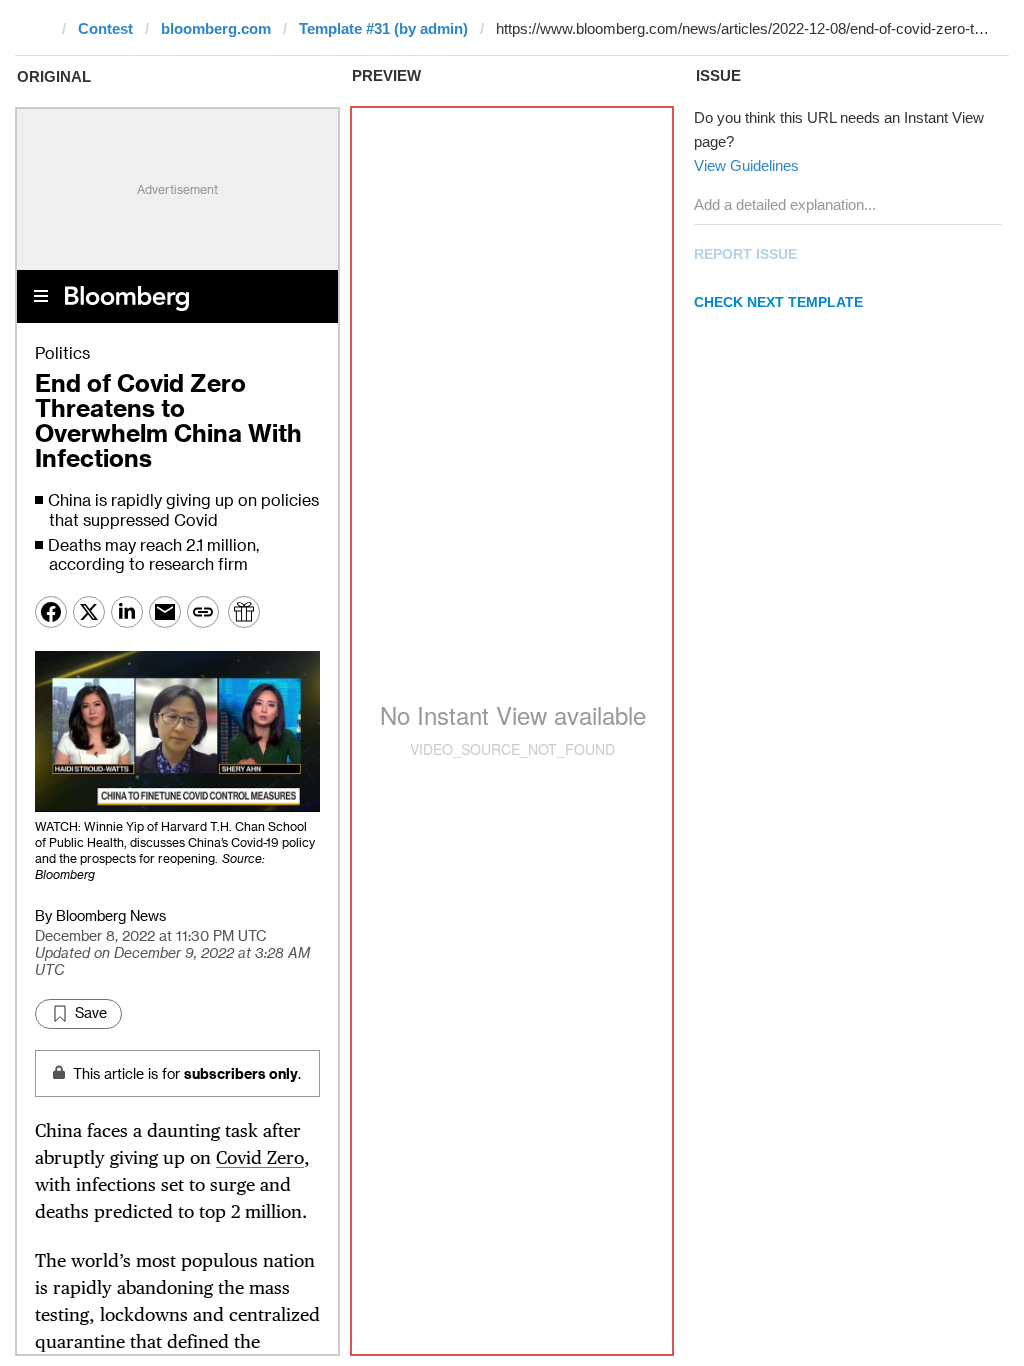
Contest (105, 28)
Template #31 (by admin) (383, 28)
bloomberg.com (216, 28)
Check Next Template (778, 302)
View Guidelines (746, 165)
